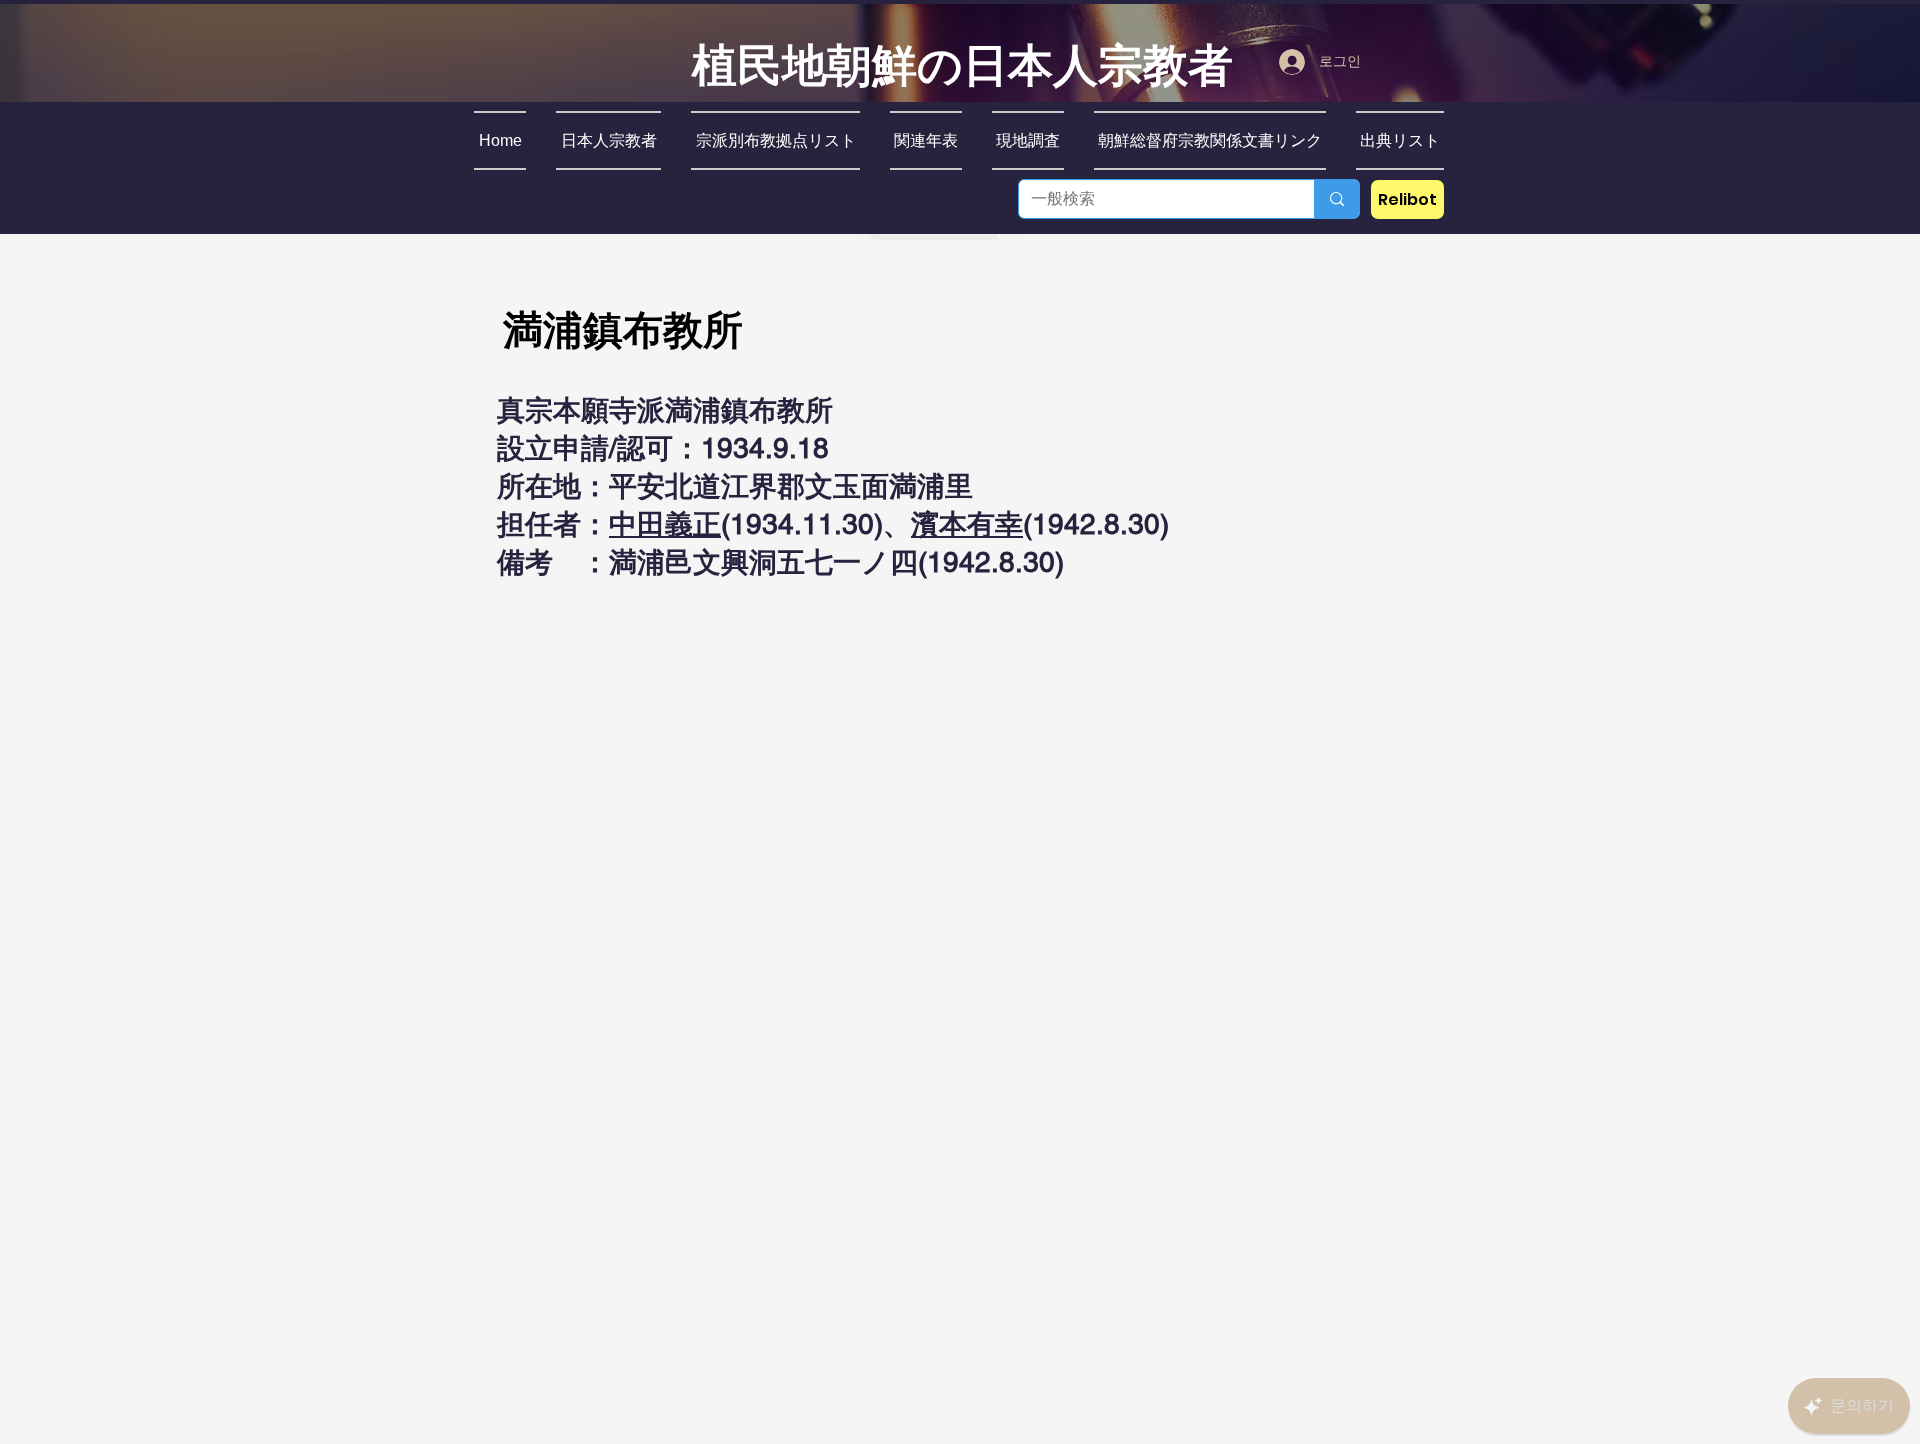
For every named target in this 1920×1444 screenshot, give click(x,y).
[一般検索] (1336, 199)
